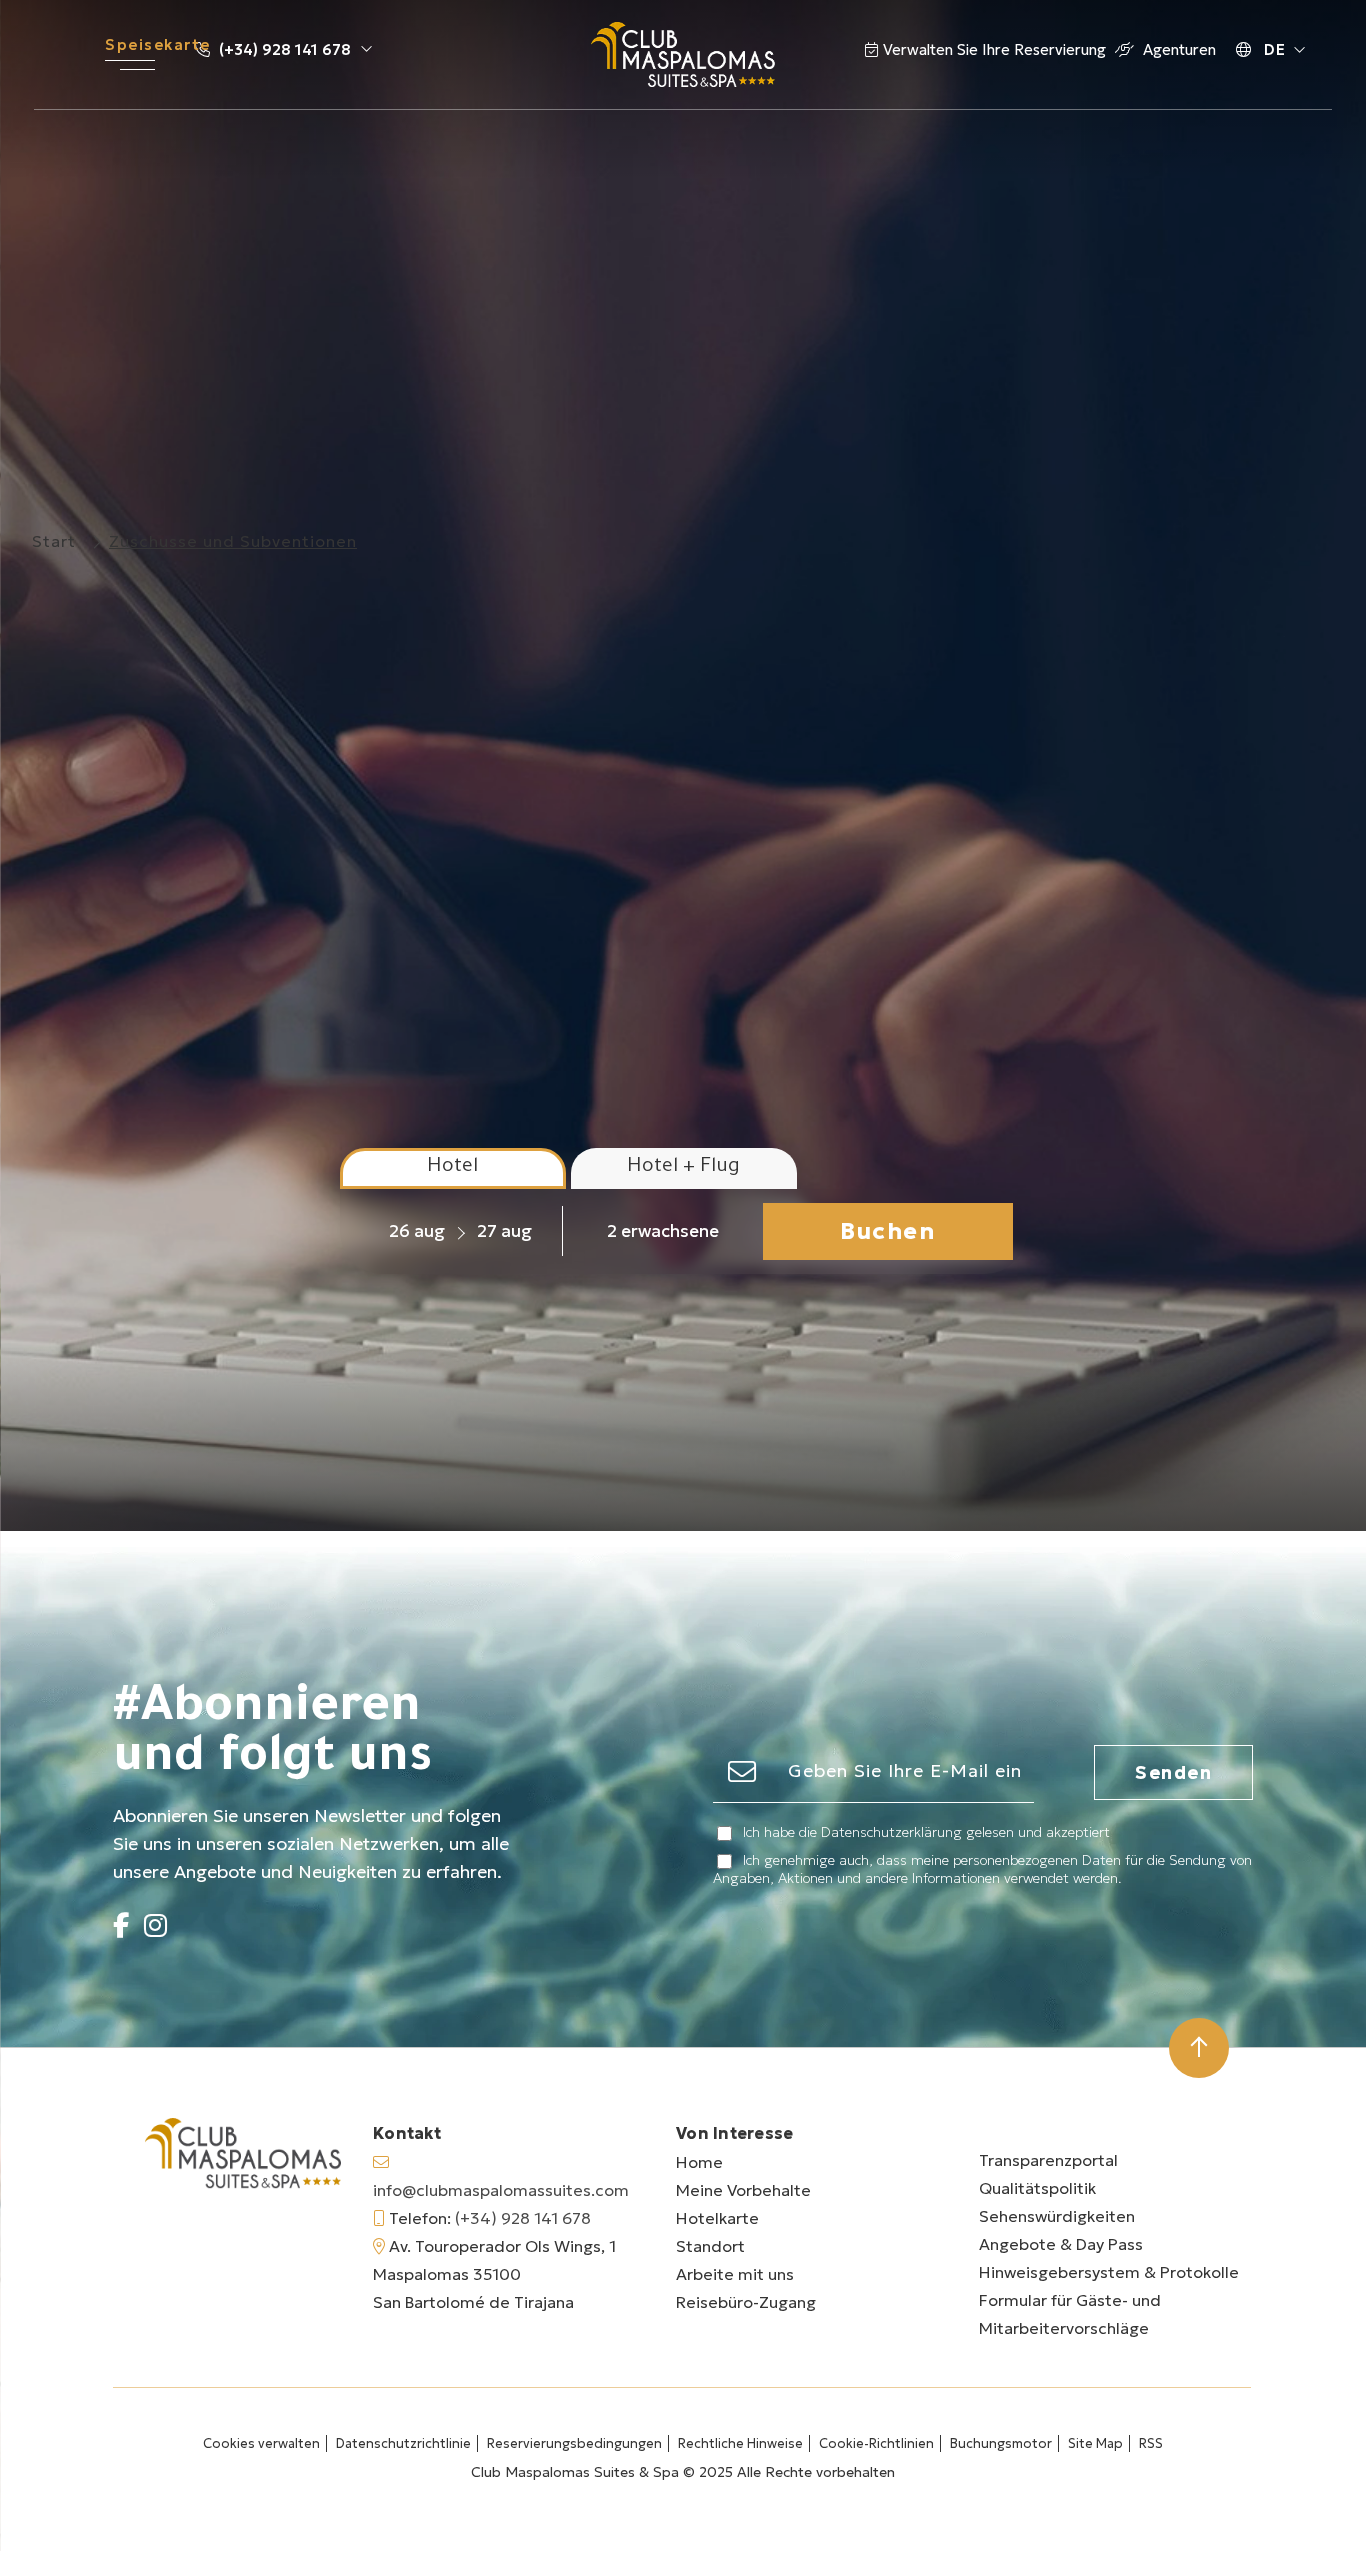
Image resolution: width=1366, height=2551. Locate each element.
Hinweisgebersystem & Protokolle (1109, 2272)
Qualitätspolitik (1037, 2188)
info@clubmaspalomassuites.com (501, 2190)
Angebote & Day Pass (1061, 2244)
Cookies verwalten (261, 2443)
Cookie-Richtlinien (876, 2443)
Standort (710, 2246)
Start (54, 541)
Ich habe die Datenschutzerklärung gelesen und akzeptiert (926, 1832)
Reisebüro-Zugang (746, 2302)
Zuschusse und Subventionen (233, 541)
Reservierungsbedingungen (574, 2443)
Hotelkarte (717, 2218)
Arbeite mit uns (735, 2274)
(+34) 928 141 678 (285, 49)
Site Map (1095, 2443)
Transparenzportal (1048, 2160)
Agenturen (1177, 49)
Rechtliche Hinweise (740, 2443)
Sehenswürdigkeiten (1057, 2216)
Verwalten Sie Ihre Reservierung (996, 49)
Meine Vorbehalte (743, 2190)
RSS (1151, 2443)
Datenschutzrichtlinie (403, 2443)
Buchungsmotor (1001, 2443)
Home (699, 2162)
